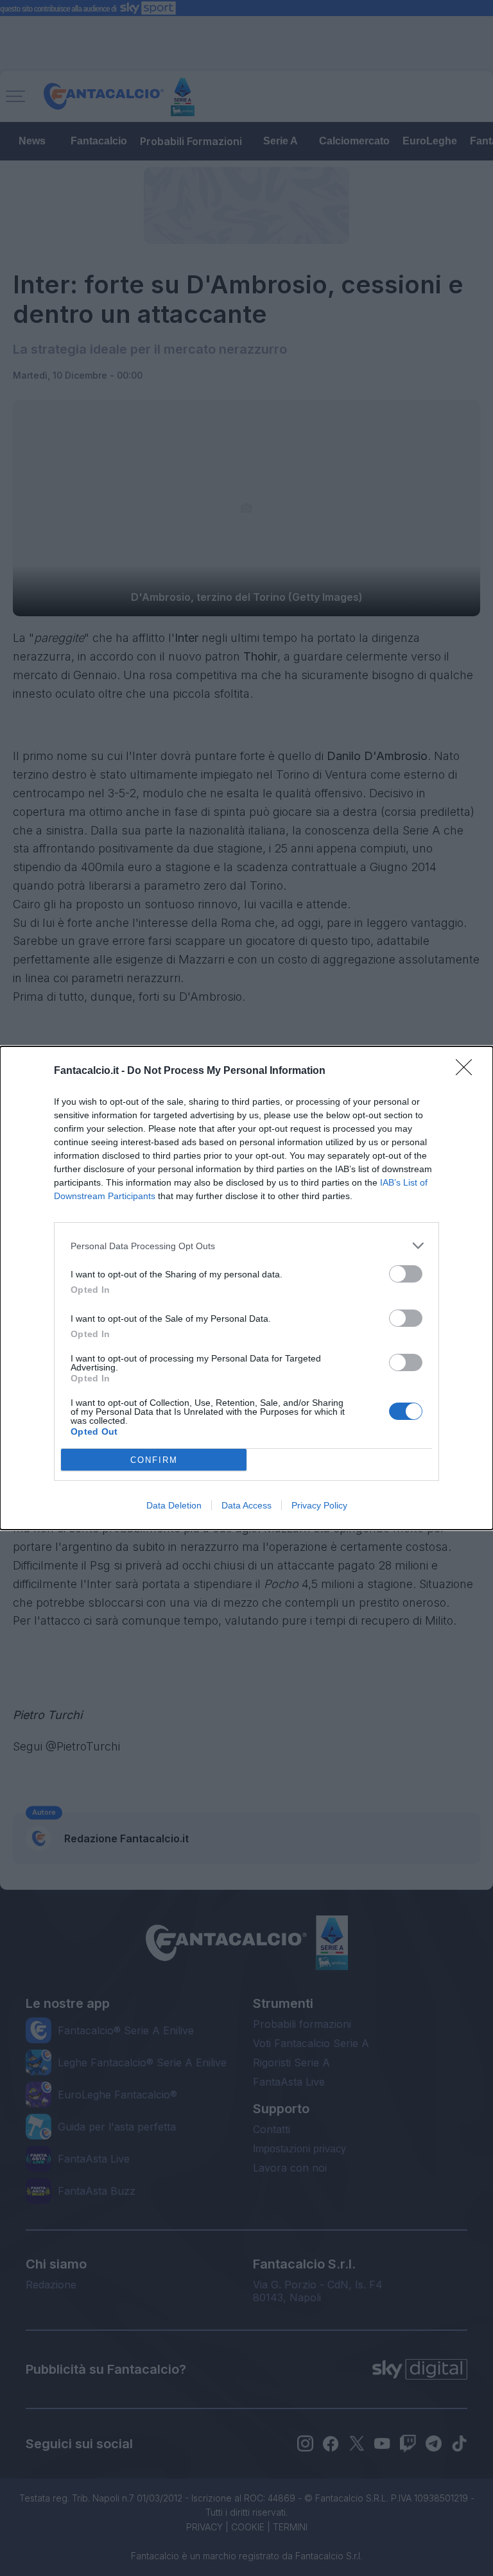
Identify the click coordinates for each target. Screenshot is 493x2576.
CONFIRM (154, 1460)
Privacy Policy (319, 1505)
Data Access (246, 1505)
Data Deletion (174, 1505)
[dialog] (246, 1288)
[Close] (468, 1071)
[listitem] (246, 1246)
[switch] (406, 1274)
